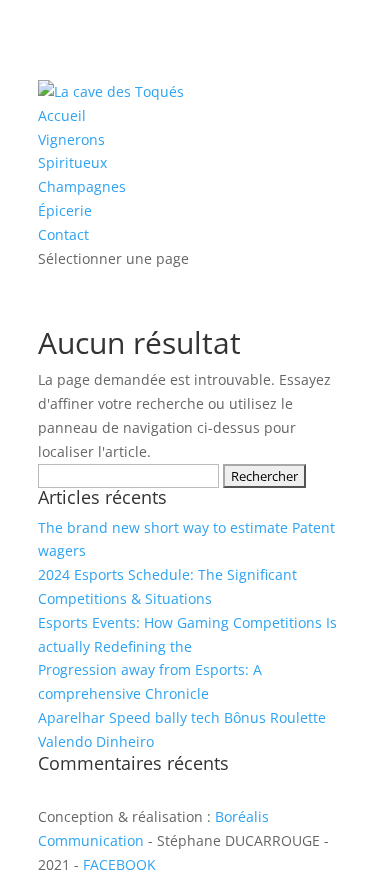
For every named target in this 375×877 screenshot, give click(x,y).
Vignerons (71, 139)
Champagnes (82, 186)
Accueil (62, 115)
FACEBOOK (119, 864)
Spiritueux (72, 162)
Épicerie (65, 210)
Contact (63, 234)
